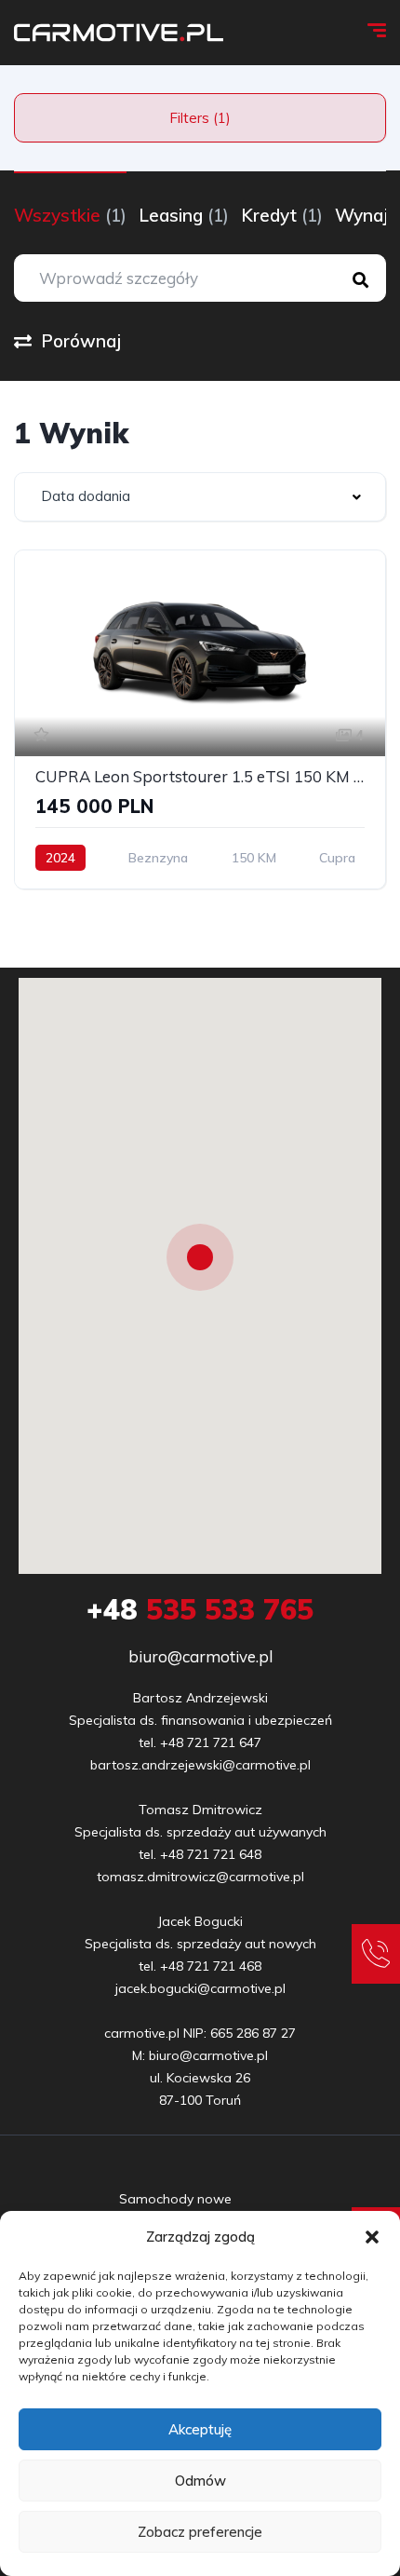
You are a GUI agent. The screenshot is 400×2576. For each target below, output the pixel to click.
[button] (372, 2237)
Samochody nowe (175, 2199)
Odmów (200, 2481)
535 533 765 (200, 1609)
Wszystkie (70, 215)
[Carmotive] (119, 33)
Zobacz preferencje (200, 2532)
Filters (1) (200, 118)
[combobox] (200, 497)
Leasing (184, 215)
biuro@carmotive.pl (200, 1656)
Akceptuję (200, 2429)
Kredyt (282, 215)
